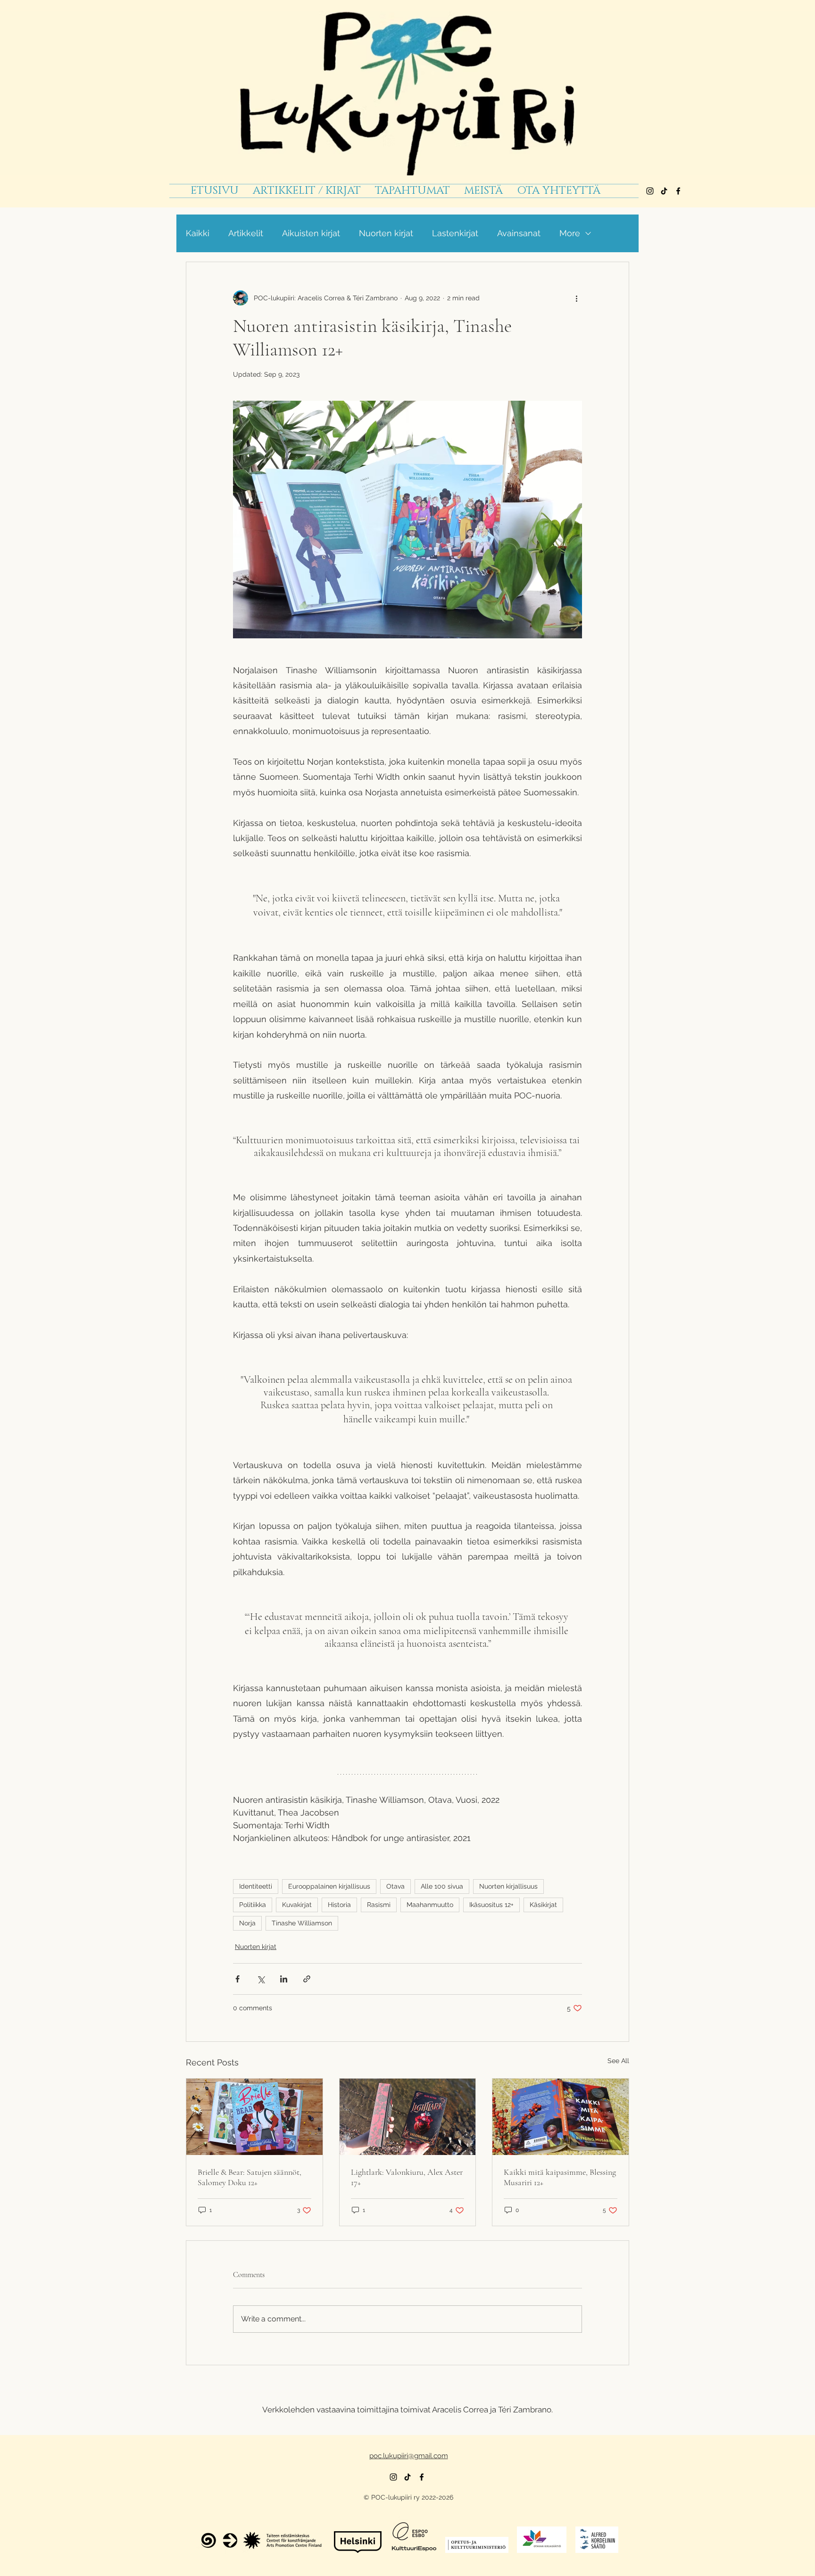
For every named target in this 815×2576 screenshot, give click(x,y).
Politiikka (253, 1905)
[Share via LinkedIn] (284, 1979)
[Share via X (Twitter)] (261, 1979)
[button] (412, 191)
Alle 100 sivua (442, 1886)
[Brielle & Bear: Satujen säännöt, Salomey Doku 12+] (254, 2117)
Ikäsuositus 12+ (491, 1905)
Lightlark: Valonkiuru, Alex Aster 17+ (407, 2177)
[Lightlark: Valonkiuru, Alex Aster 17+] (408, 2117)
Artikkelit (246, 233)
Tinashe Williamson (302, 1923)
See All (618, 2061)
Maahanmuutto (430, 1905)
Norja (247, 1923)
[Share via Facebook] (237, 1979)
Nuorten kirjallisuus (508, 1886)
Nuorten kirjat (386, 233)
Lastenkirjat (455, 233)
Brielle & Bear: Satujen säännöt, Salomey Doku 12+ (249, 2177)
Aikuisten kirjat (311, 233)
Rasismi (379, 1905)
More (570, 233)
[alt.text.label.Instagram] (650, 191)
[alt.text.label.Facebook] (678, 191)
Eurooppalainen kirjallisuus (329, 1886)
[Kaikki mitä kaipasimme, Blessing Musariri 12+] (561, 2117)
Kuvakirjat (297, 1905)
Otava (395, 1886)
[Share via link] (307, 1979)
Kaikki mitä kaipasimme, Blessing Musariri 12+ (560, 2177)
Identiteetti (256, 1886)
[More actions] (576, 298)
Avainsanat (519, 233)
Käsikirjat (543, 1905)
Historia (339, 1905)
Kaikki (198, 233)
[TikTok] (664, 191)
